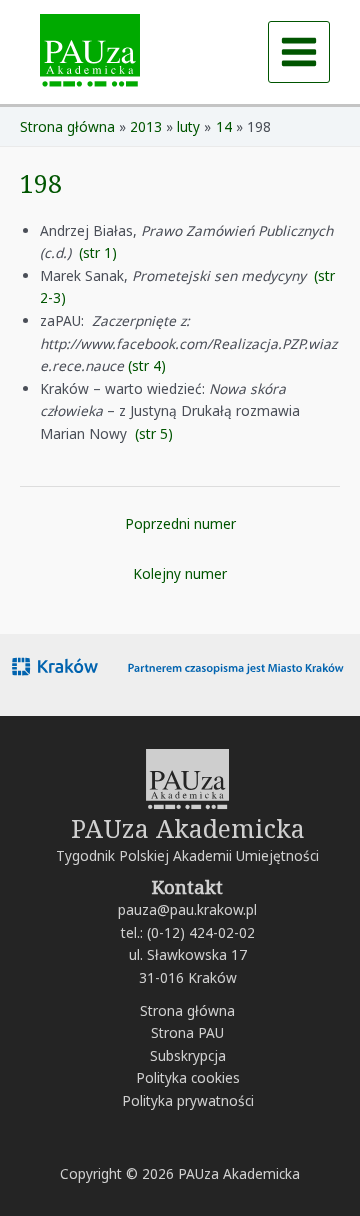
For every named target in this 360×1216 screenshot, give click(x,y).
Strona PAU (187, 1032)
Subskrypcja (188, 1055)
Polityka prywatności (188, 1100)
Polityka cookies (188, 1077)
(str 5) (154, 433)
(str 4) (147, 365)
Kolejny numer (180, 573)
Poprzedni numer (180, 523)
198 (41, 183)
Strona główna (187, 1010)
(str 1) (98, 252)
